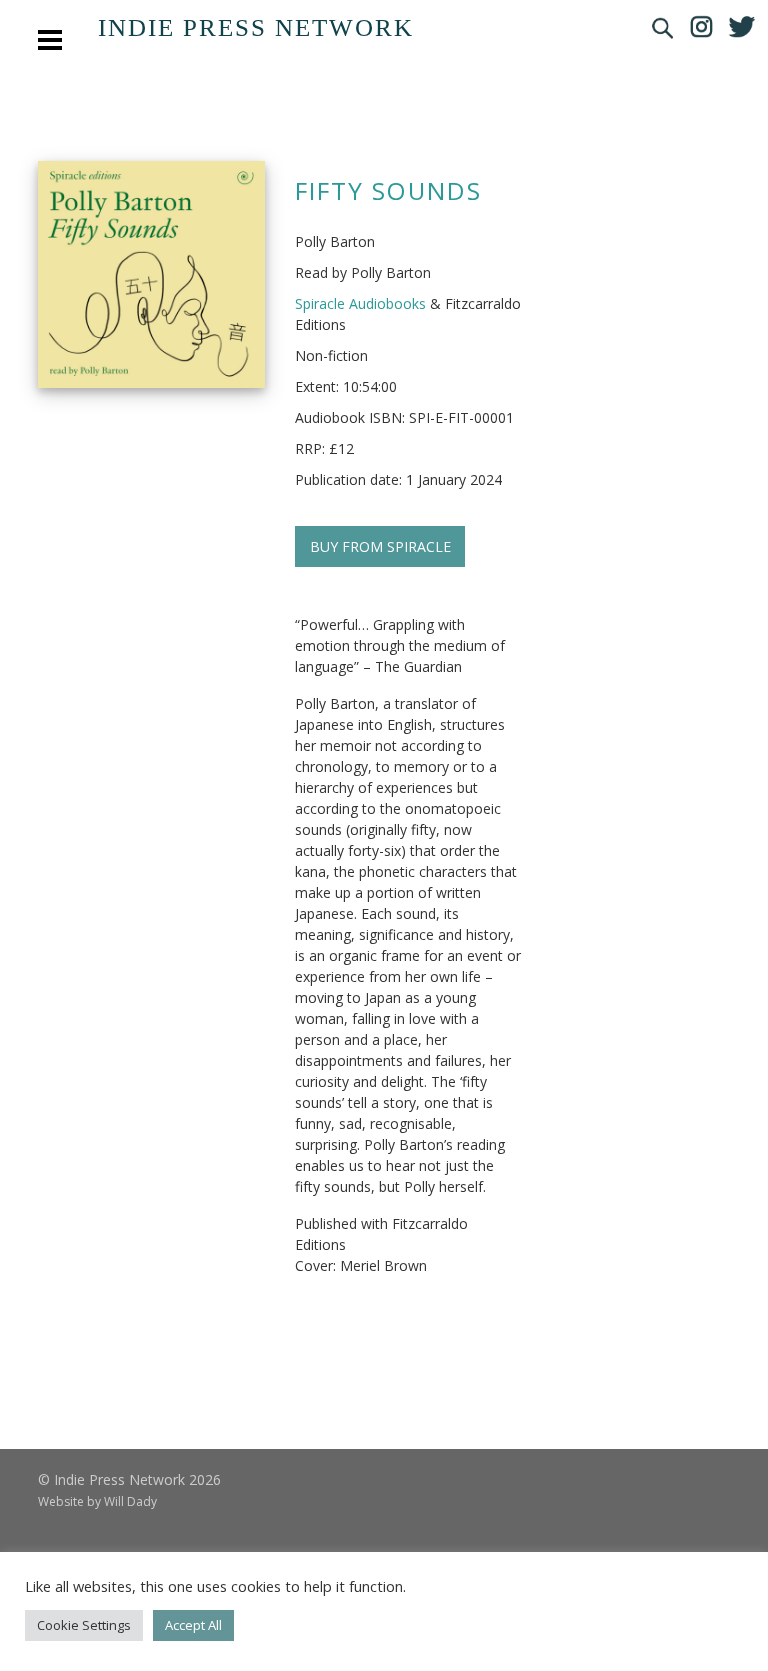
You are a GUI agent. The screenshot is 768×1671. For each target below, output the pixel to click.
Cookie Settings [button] (84, 1625)
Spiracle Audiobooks (360, 303)
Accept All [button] (193, 1625)
